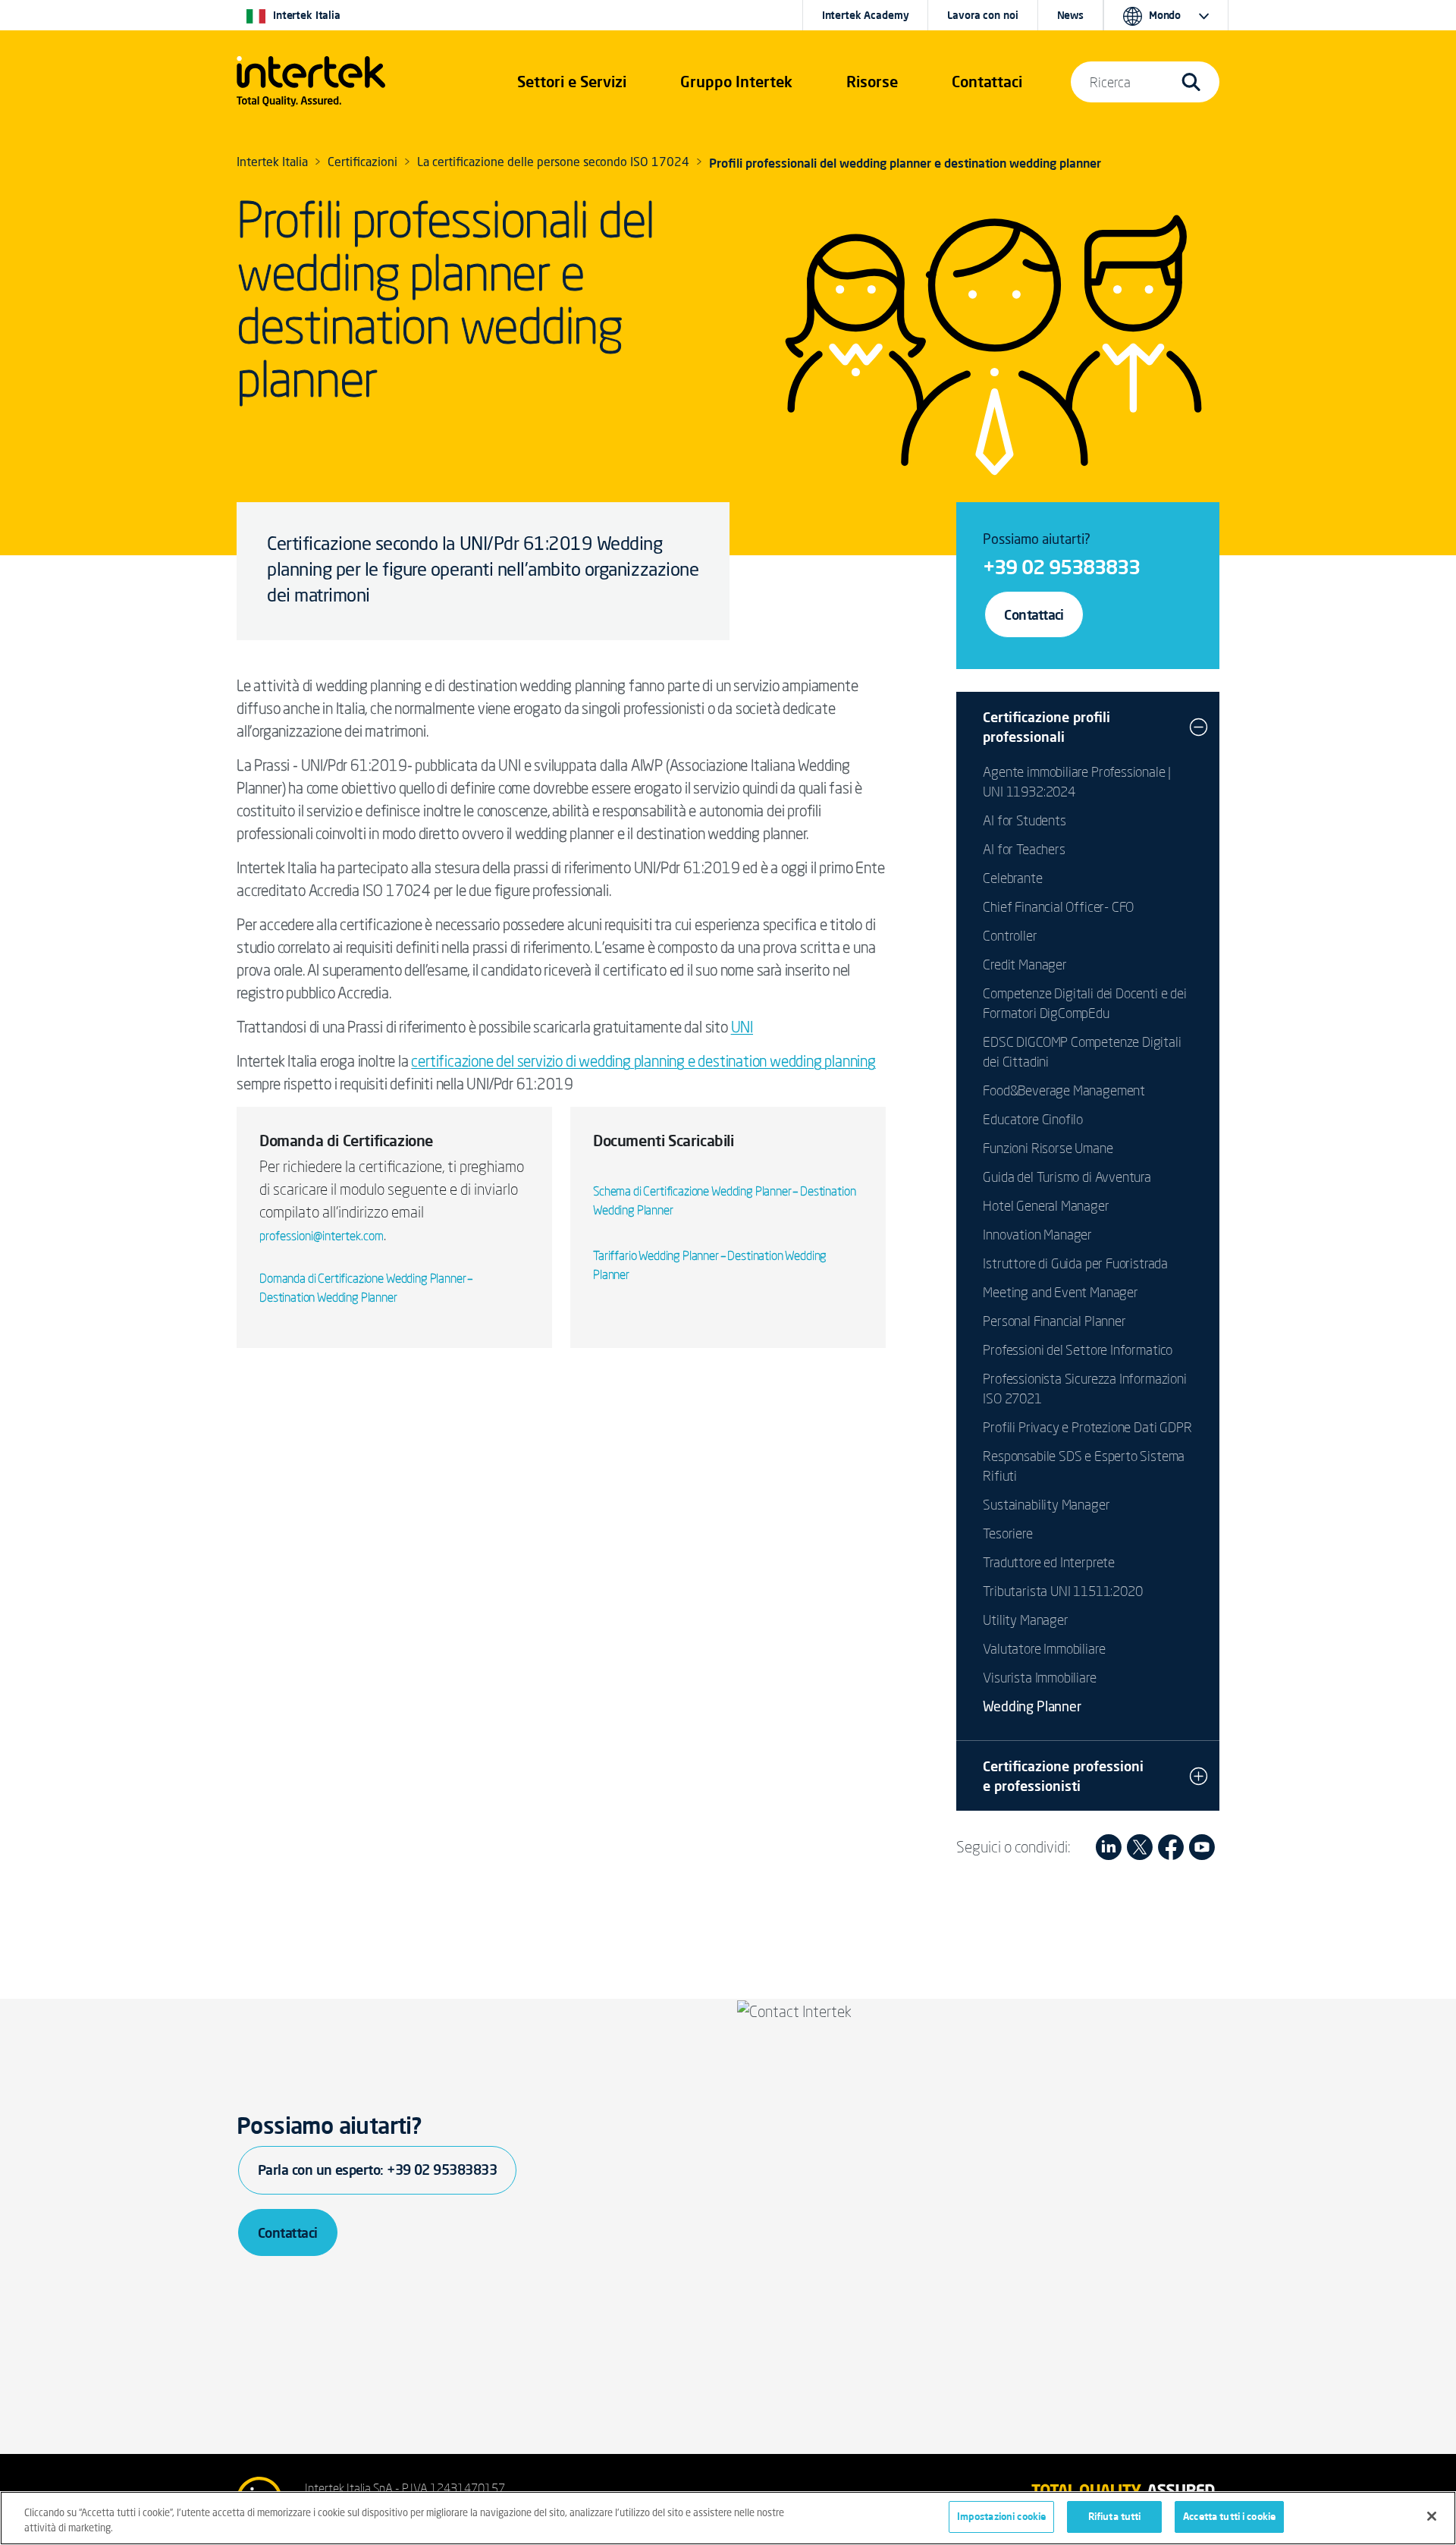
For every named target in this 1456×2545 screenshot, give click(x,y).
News (1070, 15)
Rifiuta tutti (1115, 2516)
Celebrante (1012, 878)
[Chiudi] (1432, 2516)
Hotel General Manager (1046, 1205)
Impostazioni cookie (1001, 2516)
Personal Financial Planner (1054, 1321)
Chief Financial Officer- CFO (1058, 906)
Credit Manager (1025, 964)
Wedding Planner (1032, 1708)
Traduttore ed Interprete (1049, 1562)
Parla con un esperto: (377, 2170)
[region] (728, 2518)
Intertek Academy (866, 15)
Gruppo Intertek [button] (736, 82)
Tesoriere (1007, 1533)
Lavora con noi (982, 15)
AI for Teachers (1024, 849)
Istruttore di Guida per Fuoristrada (1075, 1263)
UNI (742, 1027)
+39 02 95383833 (1061, 567)
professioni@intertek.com (322, 1236)
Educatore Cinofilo (1033, 1119)
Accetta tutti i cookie (1229, 2516)
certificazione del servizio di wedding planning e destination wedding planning (643, 1061)
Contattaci (1034, 614)
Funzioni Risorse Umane (1048, 1148)
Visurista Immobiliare (1039, 1677)
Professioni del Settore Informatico (1078, 1349)
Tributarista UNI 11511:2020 (1062, 1591)
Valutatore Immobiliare (1044, 1648)
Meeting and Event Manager (1061, 1292)
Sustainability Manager (1046, 1504)
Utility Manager (1025, 1620)
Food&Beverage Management (1064, 1090)
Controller (1010, 935)
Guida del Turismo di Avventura (1067, 1177)
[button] (572, 82)
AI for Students (1024, 820)
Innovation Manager (1037, 1234)
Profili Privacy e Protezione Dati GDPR (1087, 1427)
